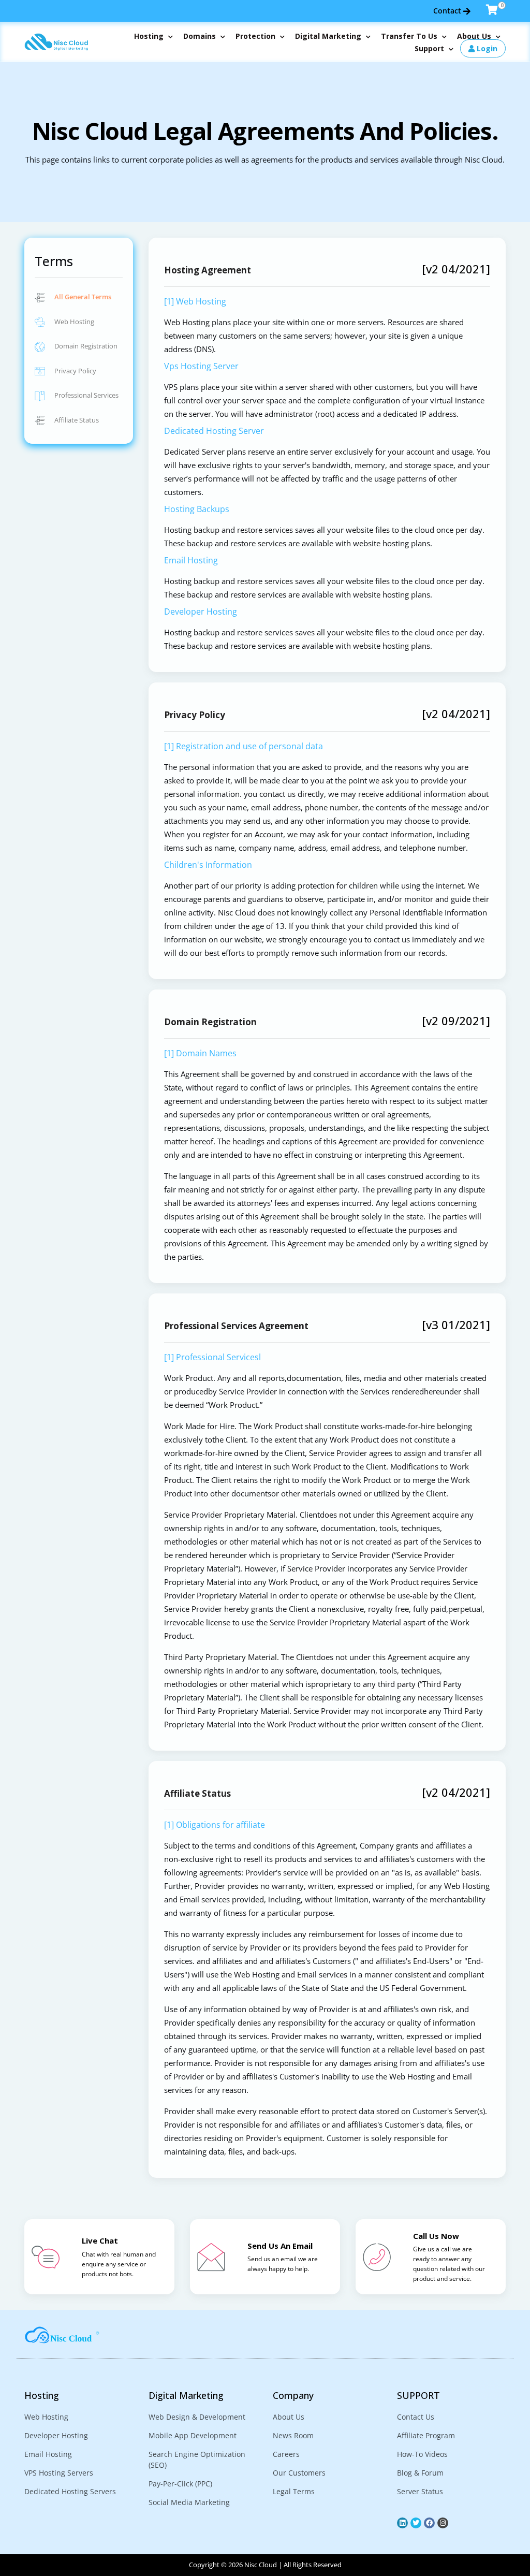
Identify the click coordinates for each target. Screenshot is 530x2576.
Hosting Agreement (208, 270)
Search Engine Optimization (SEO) (197, 2459)
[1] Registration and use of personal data (244, 746)
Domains (201, 36)
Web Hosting (73, 322)
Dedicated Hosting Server (214, 431)
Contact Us (416, 2417)
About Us (475, 36)
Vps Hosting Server (201, 366)
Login (486, 48)
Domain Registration (85, 346)
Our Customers (299, 2473)
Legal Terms (294, 2491)
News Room (293, 2435)
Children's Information (208, 865)
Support (430, 48)
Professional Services (86, 395)
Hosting (150, 36)
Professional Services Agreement (236, 1326)
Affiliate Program (426, 2435)
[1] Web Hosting (195, 301)
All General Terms (82, 297)
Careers (286, 2454)
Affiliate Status (76, 420)
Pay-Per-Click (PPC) (180, 2484)
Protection (256, 36)
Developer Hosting (201, 612)
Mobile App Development (193, 2435)
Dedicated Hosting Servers (70, 2491)
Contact (448, 11)
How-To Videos (422, 2454)
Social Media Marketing (189, 2502)
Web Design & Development (197, 2417)
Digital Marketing (329, 36)
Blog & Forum (420, 2473)
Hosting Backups (197, 509)
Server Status (420, 2491)
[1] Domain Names (200, 1053)
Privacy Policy (75, 371)
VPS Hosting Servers (59, 2473)
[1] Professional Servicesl (212, 1357)
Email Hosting (191, 560)
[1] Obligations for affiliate (215, 1825)
